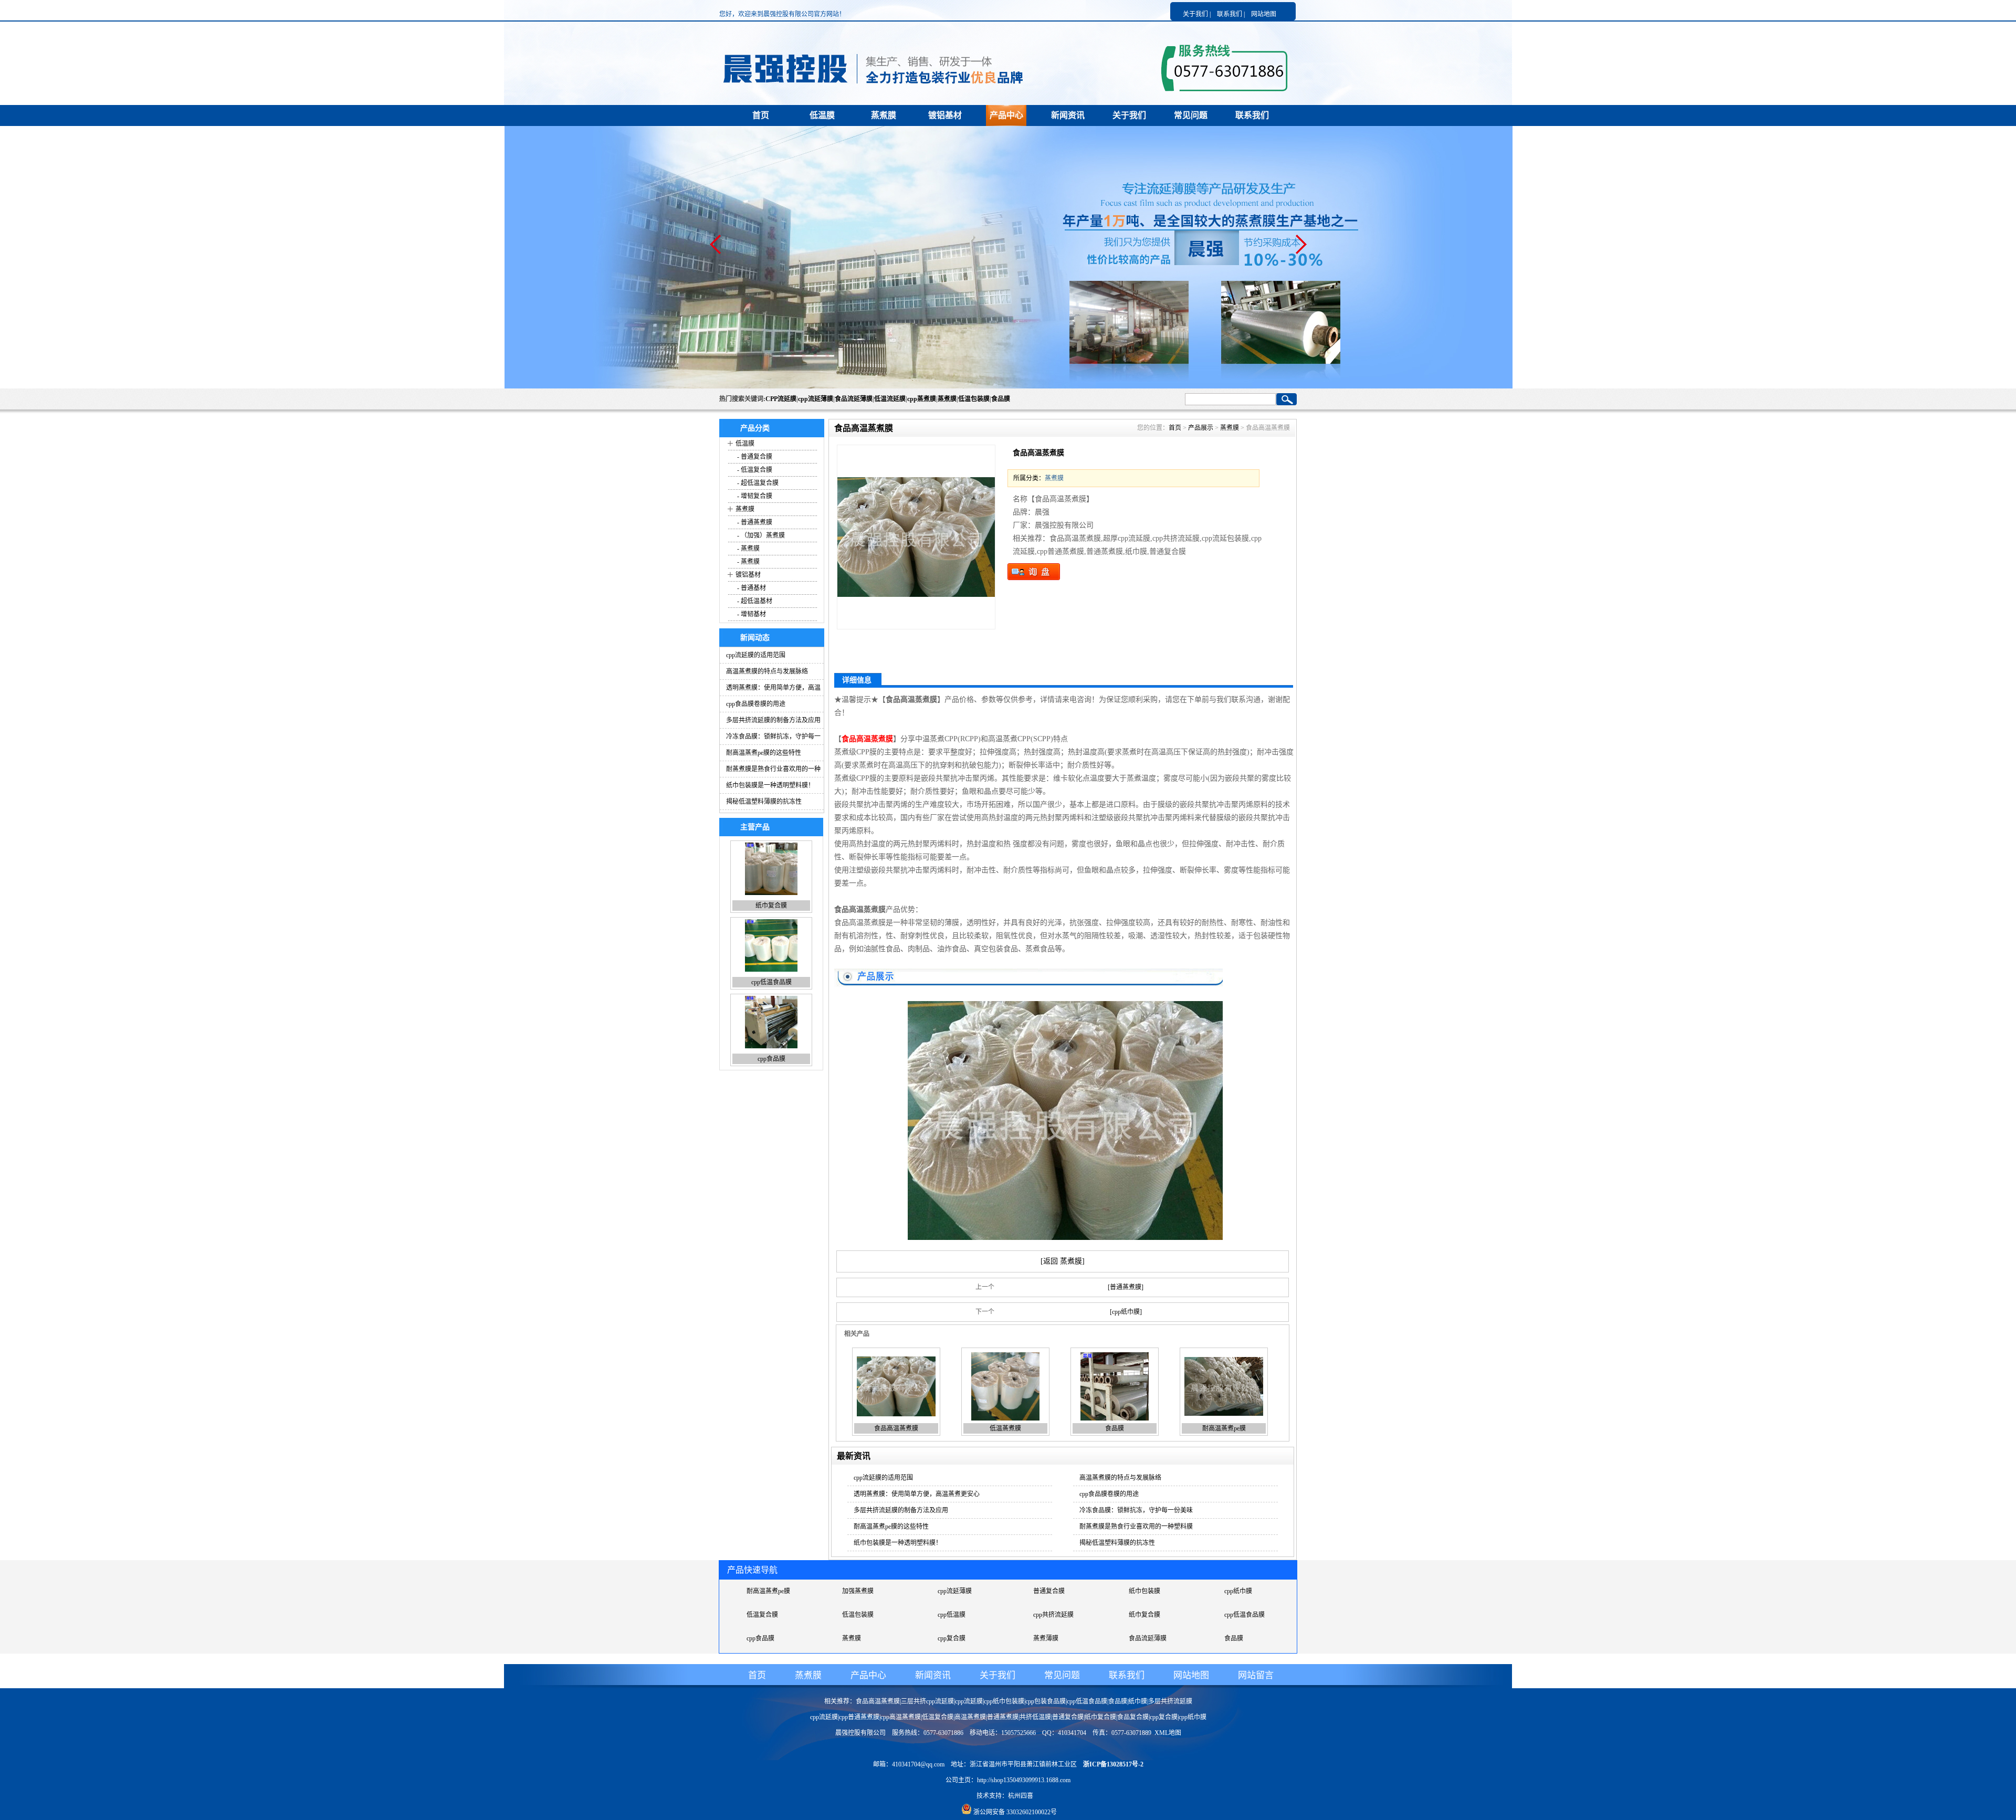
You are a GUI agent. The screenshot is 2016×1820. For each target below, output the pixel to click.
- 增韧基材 (751, 614)
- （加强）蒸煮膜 (760, 535)
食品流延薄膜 (854, 399)
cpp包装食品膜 (1046, 1701)
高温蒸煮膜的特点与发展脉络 (767, 671)
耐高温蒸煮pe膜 (1224, 1428)
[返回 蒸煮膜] (1063, 1261)
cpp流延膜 (1143, 1615)
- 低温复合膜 (754, 470)
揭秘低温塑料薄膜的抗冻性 (764, 802)
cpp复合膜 (771, 1059)
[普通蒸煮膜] (1126, 1287)
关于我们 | (1197, 14)
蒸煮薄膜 (1237, 1591)
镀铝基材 (945, 115)
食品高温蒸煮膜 (896, 1428)
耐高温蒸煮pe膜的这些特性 (764, 753)
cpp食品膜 (771, 906)
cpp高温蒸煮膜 (901, 1717)
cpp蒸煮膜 (922, 399)
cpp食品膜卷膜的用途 (756, 704)
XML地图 (1168, 1733)
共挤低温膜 (858, 1638)
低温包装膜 (974, 399)
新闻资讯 (1068, 115)
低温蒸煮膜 (1005, 1428)
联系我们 (1252, 115)
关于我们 (1129, 115)
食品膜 (1001, 399)
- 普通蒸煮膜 (754, 522)
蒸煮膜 (884, 115)
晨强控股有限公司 (860, 1733)
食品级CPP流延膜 (771, 1638)
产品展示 (1201, 428)
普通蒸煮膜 (953, 1615)
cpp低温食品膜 (862, 1591)
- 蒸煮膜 (748, 549)
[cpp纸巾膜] (1126, 1312)
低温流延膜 (890, 399)
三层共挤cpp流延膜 (1251, 1615)
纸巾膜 (1138, 1701)
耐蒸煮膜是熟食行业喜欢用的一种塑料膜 (1136, 1527)
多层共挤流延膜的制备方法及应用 (773, 720)
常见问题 (1191, 115)
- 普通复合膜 (754, 457)
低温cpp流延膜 (958, 1638)
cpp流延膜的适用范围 (756, 655)
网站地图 (1264, 14)
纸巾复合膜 (762, 1591)
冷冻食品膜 (1240, 1638)
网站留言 (1256, 1675)
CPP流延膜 (781, 399)
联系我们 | (1231, 14)
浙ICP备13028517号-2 (1113, 1764)
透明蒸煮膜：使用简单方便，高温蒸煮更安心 (917, 1494)
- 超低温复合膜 (757, 483)
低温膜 (822, 115)
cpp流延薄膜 (816, 399)
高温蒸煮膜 (970, 1717)
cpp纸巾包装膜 (1004, 1701)
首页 (761, 115)
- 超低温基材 (754, 601)
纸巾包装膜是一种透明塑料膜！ (770, 785)
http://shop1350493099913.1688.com (1024, 1780)
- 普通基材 (751, 588)
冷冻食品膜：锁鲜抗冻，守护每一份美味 (1136, 1510)
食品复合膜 (1049, 1638)
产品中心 (1006, 115)
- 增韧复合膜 (754, 496)
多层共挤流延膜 (1170, 1701)
